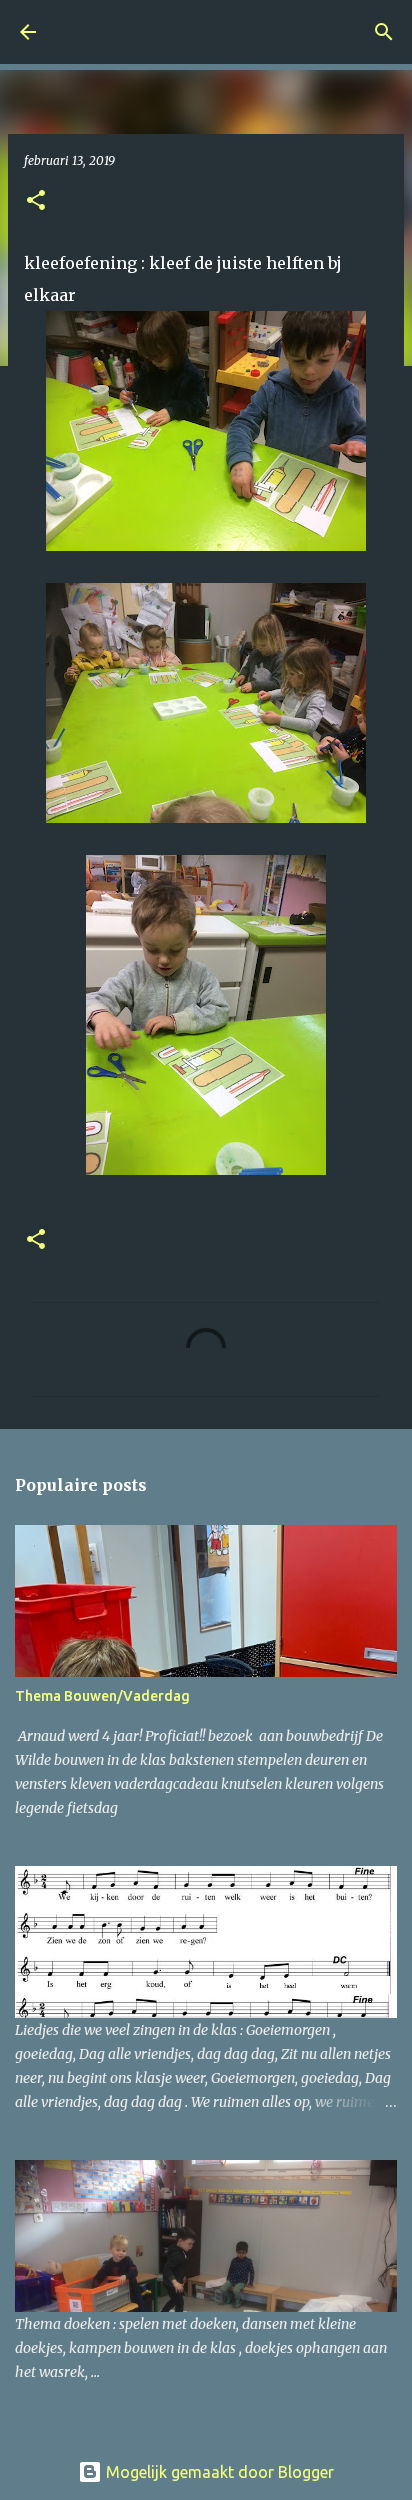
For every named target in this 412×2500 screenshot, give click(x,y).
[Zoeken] (384, 32)
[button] (36, 201)
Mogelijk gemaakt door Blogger (218, 2472)
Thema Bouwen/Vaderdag (102, 1696)
